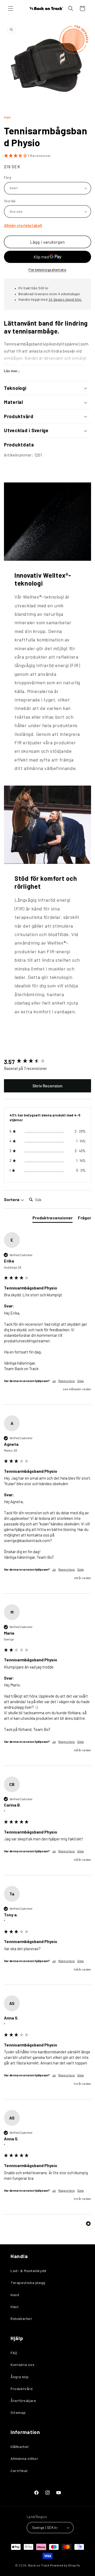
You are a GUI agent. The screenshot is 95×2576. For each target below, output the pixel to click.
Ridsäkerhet (21, 2319)
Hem (8, 117)
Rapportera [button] (66, 1381)
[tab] (53, 1219)
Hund (15, 2295)
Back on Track (39, 2565)
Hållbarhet (20, 2447)
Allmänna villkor (24, 2458)
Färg (8, 177)
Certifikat (19, 2471)
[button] (11, 8)
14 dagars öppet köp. (65, 300)
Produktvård (22, 2389)
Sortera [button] (12, 1199)
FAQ (14, 2353)
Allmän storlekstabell (23, 225)
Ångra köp (20, 2377)
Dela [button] (80, 1381)
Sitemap (18, 2412)
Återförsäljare (23, 2401)
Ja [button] (54, 1381)
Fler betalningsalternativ (47, 270)
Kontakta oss (22, 2365)
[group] (47, 1062)
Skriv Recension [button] (47, 1086)
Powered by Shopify (65, 2565)
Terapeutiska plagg (28, 2283)
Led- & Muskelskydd (28, 2271)
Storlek (10, 201)
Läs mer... (12, 371)
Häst (15, 2307)
